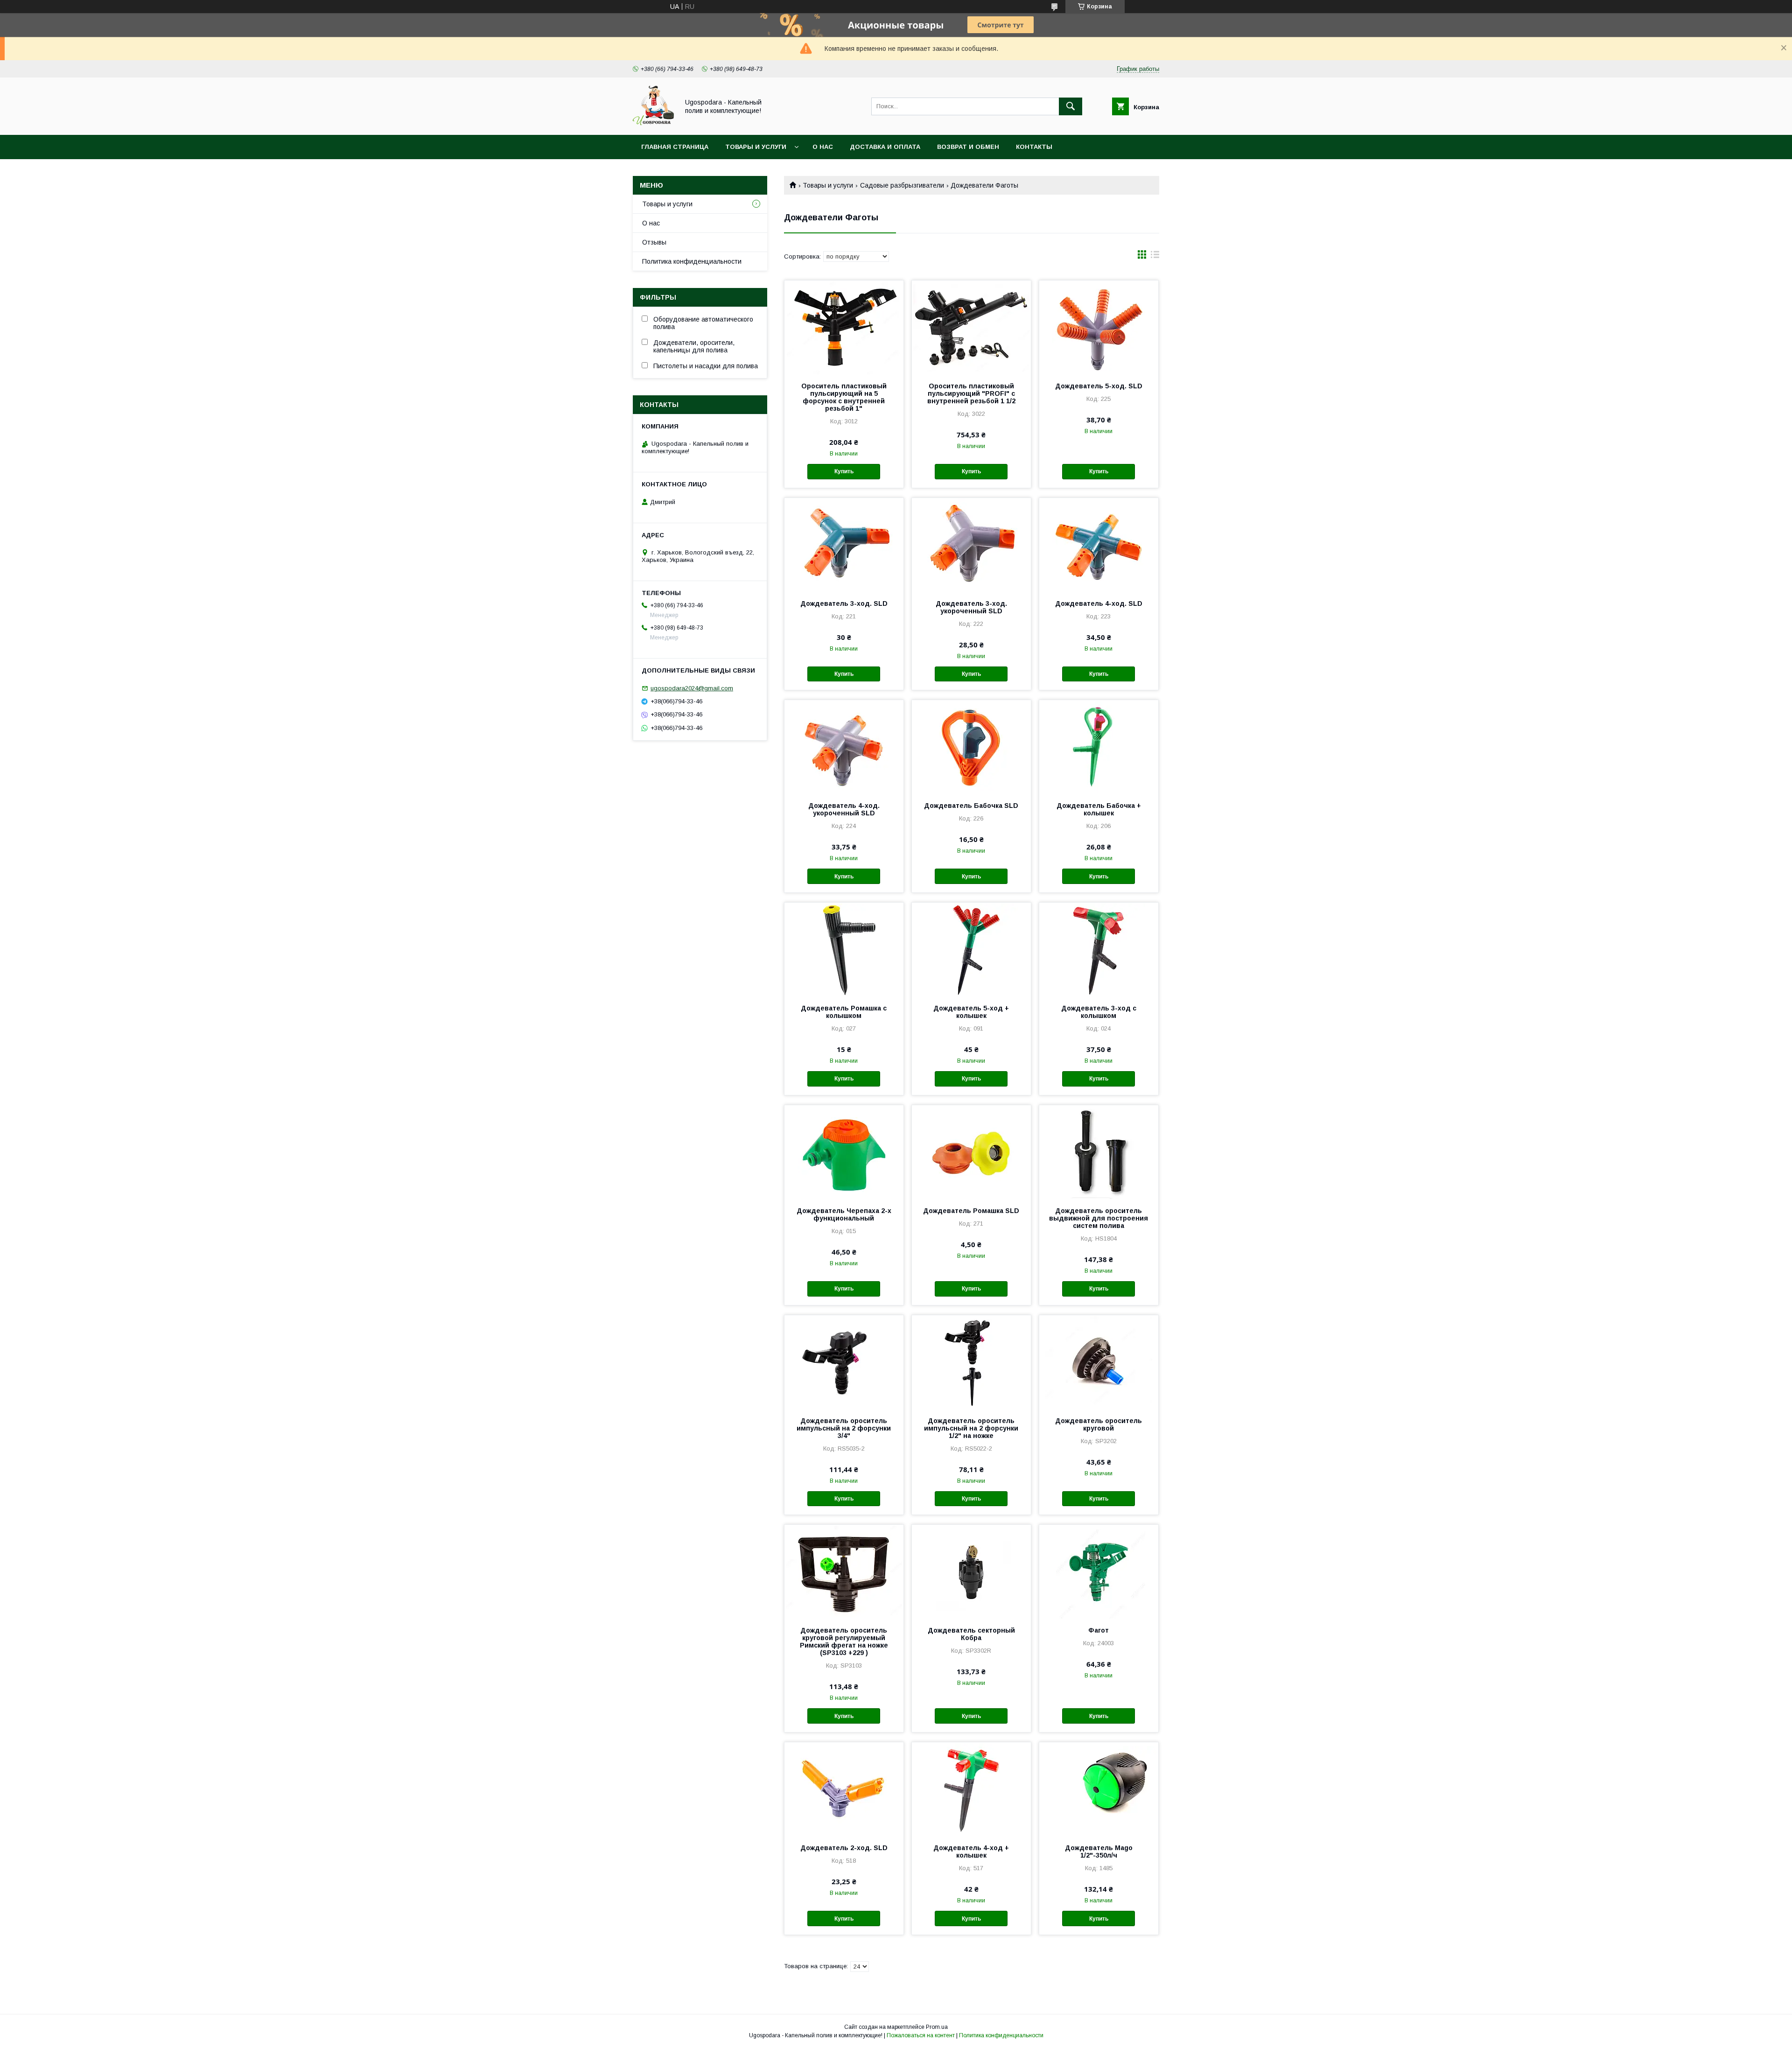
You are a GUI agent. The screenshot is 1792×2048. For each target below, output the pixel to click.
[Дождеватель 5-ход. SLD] (1099, 327)
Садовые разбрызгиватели (902, 185)
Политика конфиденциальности (692, 261)
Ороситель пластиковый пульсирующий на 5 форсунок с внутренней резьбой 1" (844, 397)
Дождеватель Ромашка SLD (971, 1211)
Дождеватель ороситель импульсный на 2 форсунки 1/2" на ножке (971, 1428)
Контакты (1034, 147)
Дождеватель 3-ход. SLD (844, 603)
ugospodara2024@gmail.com (692, 688)
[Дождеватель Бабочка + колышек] (1099, 747)
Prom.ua (937, 2027)
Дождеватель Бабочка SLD (971, 806)
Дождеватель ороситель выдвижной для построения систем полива (1099, 1218)
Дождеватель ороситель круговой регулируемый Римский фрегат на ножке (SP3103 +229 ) (844, 1641)
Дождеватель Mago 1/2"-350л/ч (1099, 1852)
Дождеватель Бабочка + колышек (1099, 809)
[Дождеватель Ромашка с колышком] (844, 949)
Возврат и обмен (968, 147)
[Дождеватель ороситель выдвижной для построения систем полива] (1099, 1152)
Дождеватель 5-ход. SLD (1099, 386)
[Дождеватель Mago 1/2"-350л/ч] (1099, 1789)
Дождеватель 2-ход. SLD (844, 1848)
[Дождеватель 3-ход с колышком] (1099, 949)
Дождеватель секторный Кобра (971, 1634)
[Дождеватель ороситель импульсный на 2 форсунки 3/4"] (844, 1362)
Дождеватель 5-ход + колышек (971, 1012)
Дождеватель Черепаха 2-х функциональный (844, 1214)
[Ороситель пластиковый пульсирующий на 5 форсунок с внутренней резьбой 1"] (844, 327)
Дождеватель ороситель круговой (1099, 1424)
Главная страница (675, 147)
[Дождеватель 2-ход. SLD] (844, 1789)
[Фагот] (1099, 1571)
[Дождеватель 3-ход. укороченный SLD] (971, 545)
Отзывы (654, 242)
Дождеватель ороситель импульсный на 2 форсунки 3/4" (844, 1428)
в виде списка (1155, 257)
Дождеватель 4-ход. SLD (1099, 603)
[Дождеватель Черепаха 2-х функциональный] (844, 1152)
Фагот (1099, 1630)
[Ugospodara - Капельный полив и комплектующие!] (653, 123)
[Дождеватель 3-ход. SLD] (844, 545)
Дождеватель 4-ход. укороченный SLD (844, 809)
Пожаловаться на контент (921, 2035)
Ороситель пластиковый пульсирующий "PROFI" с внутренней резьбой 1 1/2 (971, 393)
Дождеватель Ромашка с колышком (844, 1012)
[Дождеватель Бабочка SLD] (971, 747)
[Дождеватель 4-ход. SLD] (1099, 545)
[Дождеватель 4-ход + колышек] (971, 1789)
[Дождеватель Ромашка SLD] (971, 1152)
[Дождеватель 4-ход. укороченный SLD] (844, 747)
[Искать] (1071, 106)
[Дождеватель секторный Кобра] (971, 1571)
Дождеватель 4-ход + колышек (971, 1852)
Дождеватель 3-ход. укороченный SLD (971, 607)
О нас (823, 147)
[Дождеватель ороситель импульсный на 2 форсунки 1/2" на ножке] (971, 1362)
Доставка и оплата (885, 147)
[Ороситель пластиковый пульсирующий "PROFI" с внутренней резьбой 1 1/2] (971, 327)
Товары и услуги (756, 147)
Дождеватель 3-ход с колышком (1099, 1012)
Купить (844, 471)
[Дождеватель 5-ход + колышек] (971, 949)
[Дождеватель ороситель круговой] (1099, 1362)
